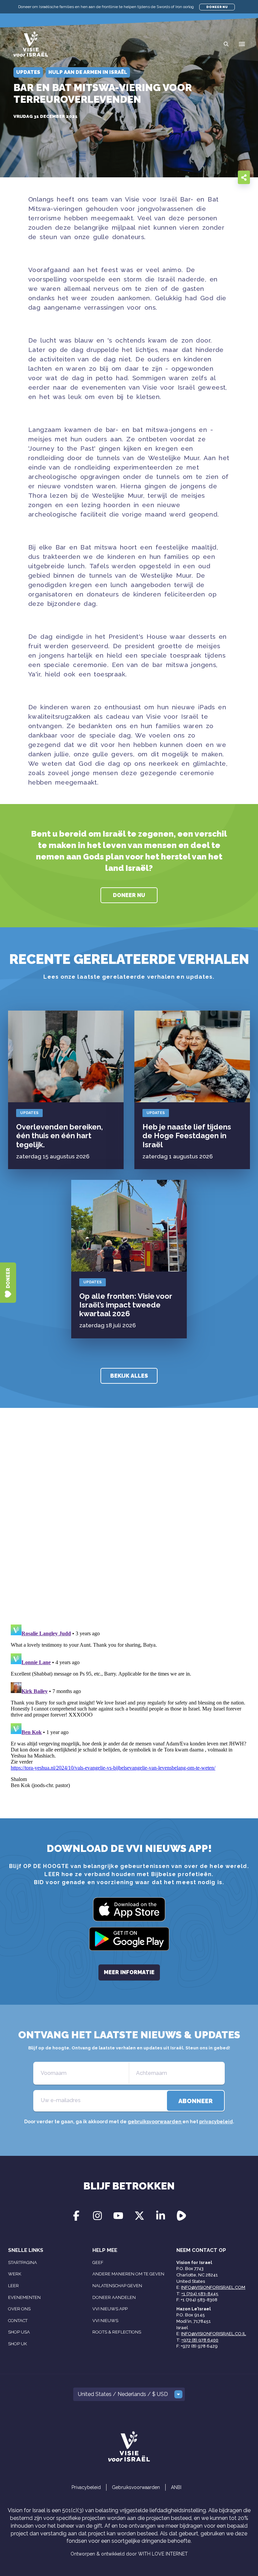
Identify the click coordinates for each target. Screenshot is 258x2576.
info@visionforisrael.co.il (213, 2334)
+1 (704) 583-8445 (200, 2294)
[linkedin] (227, 177)
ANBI (176, 2487)
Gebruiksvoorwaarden (136, 2487)
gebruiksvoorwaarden (155, 2122)
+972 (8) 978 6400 (200, 2340)
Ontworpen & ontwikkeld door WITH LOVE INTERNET (129, 2554)
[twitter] (214, 177)
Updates (29, 1113)
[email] (187, 177)
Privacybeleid (86, 2487)
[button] (242, 44)
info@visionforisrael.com (213, 2287)
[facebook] (200, 177)
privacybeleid (216, 2122)
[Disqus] (129, 1525)
